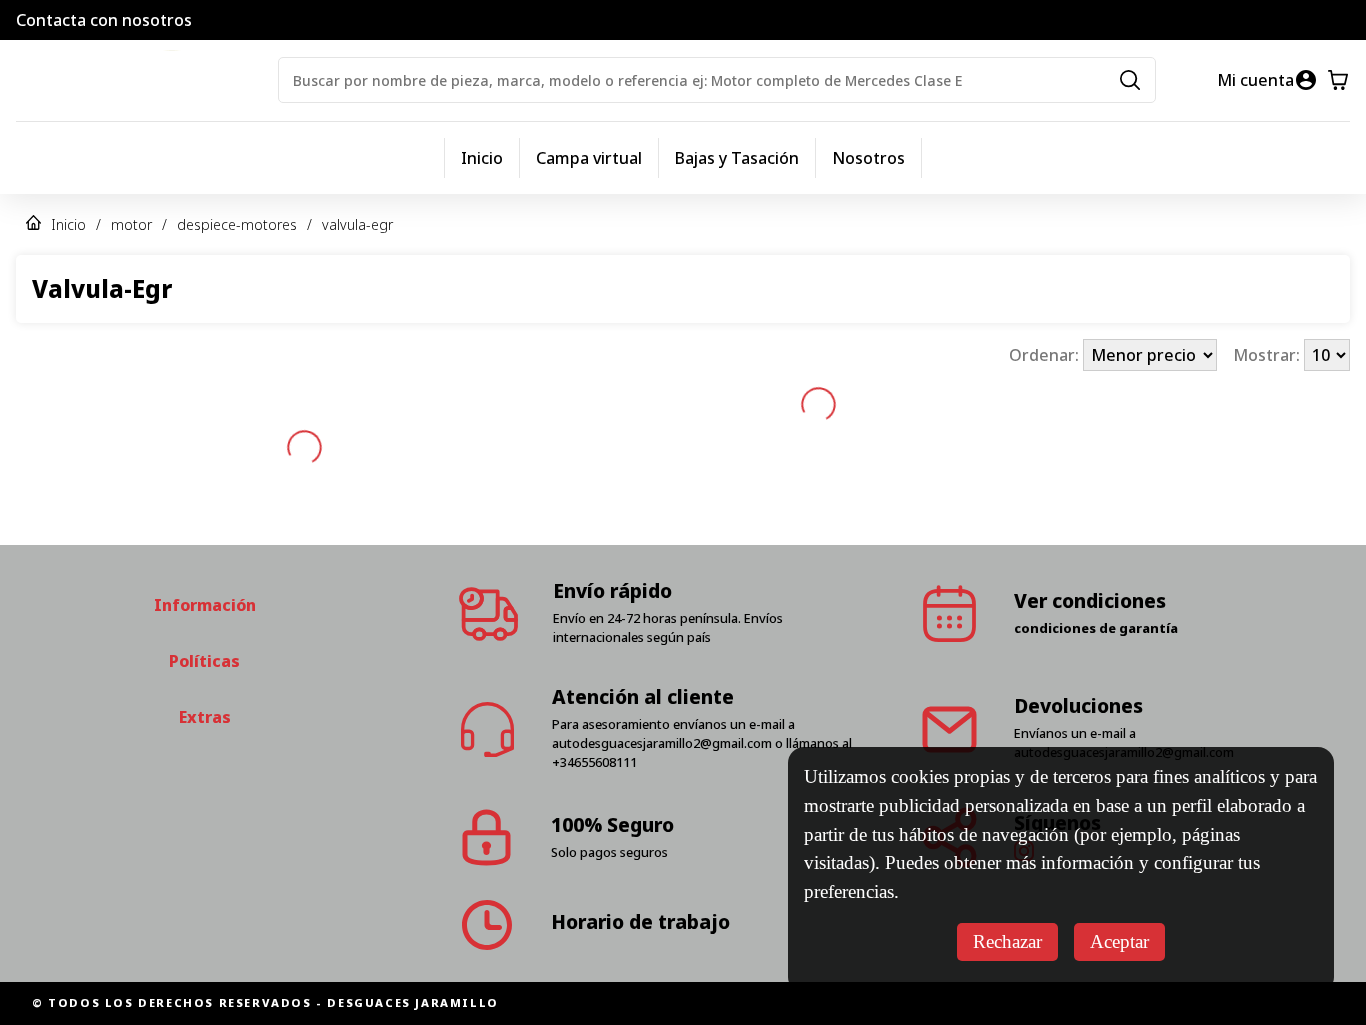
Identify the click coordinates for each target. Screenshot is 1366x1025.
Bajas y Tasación (737, 158)
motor (131, 224)
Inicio (482, 158)
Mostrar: (1268, 355)
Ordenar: (1046, 355)
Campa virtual (589, 158)
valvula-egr (357, 224)
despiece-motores (237, 224)
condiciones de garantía (1096, 628)
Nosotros (868, 158)
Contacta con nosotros (104, 20)
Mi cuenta (1255, 80)
